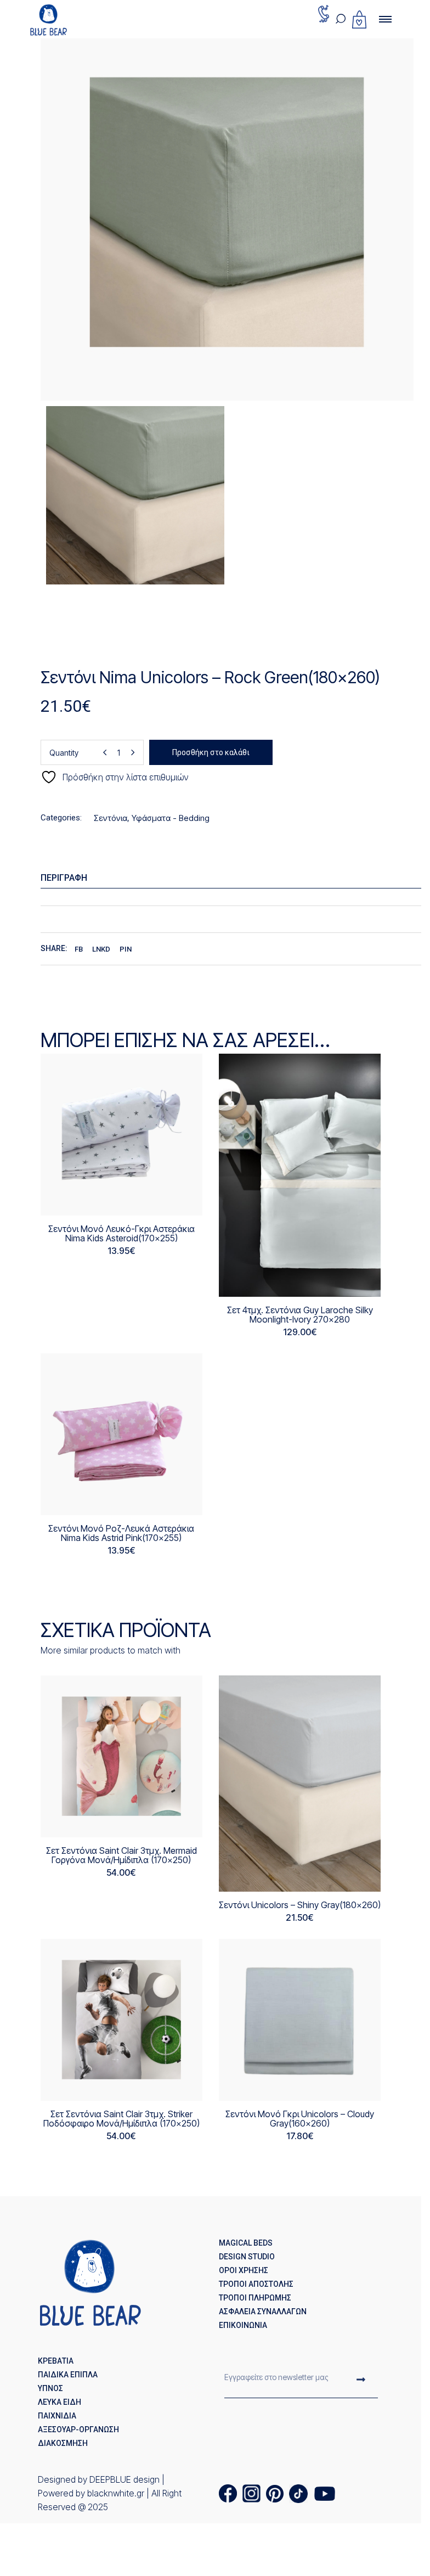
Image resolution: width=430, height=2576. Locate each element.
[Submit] (361, 2381)
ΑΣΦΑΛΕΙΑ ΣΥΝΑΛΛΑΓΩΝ (263, 2311)
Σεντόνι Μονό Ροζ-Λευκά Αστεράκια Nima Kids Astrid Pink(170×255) (121, 1533)
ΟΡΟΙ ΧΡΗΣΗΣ (244, 2270)
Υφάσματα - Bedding (171, 818)
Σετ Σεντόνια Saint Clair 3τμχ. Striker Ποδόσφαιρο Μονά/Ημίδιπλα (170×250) (121, 2119)
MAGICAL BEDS (246, 2243)
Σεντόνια (111, 818)
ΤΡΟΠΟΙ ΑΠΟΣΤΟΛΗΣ (256, 2284)
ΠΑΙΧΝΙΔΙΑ (57, 2416)
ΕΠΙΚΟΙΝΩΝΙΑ (243, 2325)
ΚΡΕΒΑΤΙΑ (56, 2361)
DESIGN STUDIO (247, 2257)
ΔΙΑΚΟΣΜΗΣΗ (63, 2443)
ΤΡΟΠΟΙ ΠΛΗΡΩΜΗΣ (255, 2298)
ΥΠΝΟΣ (50, 2388)
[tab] (235, 878)
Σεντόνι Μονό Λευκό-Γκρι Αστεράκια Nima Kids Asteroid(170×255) (121, 1233)
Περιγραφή (64, 878)
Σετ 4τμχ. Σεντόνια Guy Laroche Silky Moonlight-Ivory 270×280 (300, 1315)
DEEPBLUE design (125, 2479)
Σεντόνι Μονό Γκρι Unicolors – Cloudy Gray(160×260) (300, 2119)
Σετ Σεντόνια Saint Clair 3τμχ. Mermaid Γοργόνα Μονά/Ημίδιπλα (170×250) (121, 1855)
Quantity (64, 753)
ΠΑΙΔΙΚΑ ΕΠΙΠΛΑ (68, 2375)
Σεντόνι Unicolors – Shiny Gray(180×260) (300, 1905)
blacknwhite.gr (116, 2493)
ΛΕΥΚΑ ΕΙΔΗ (60, 2402)
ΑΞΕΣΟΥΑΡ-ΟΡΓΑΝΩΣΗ (78, 2429)
